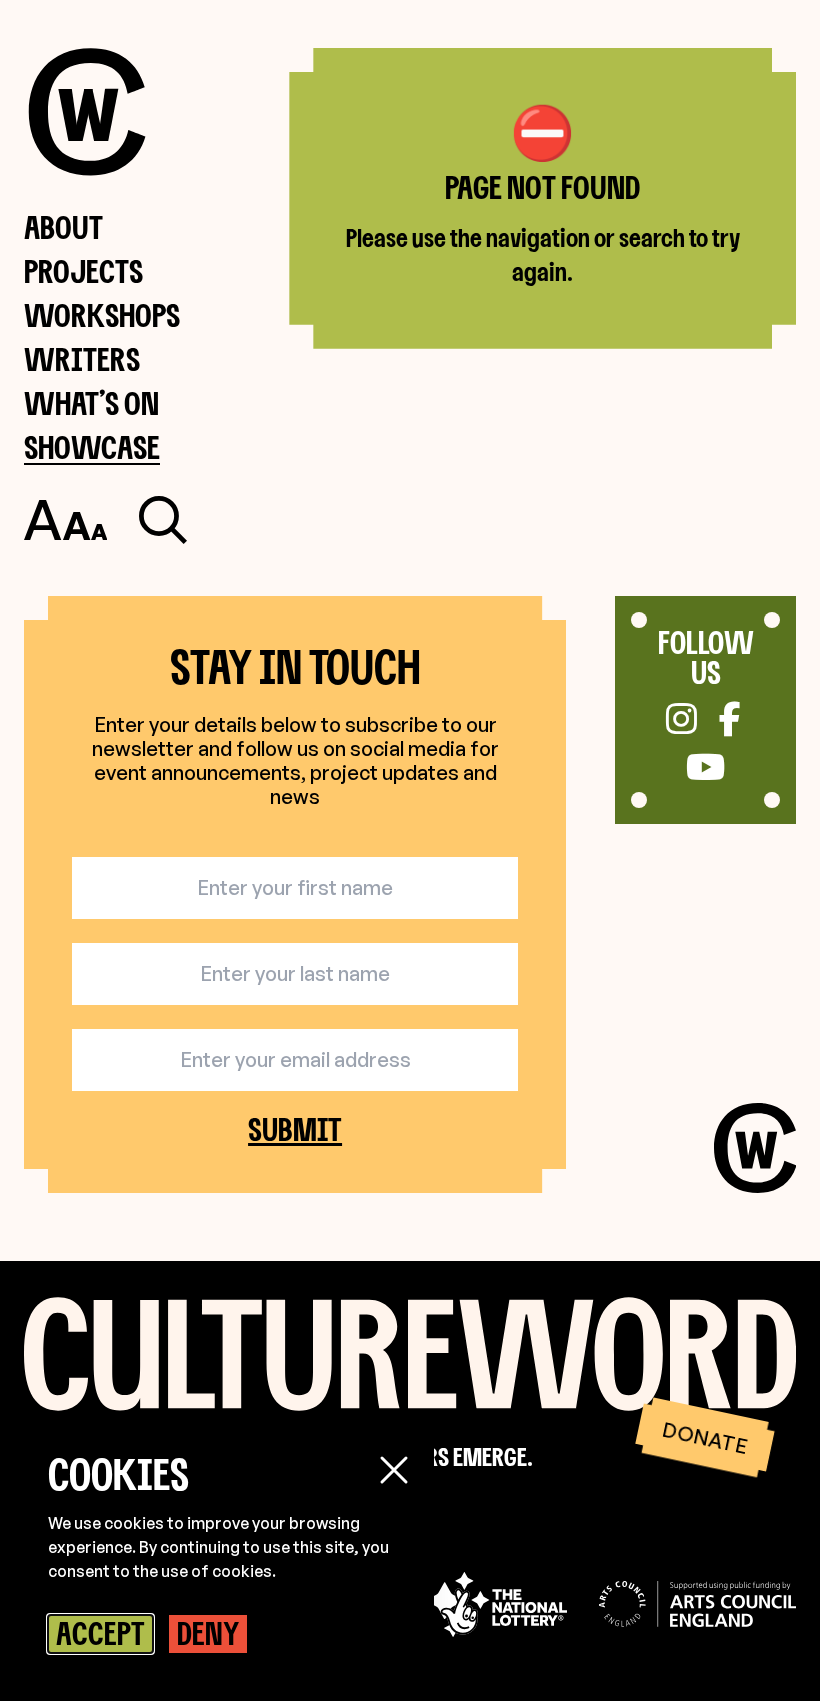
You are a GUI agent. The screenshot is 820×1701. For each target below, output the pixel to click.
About (63, 226)
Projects (83, 270)
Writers (82, 358)
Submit (295, 1130)
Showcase (92, 446)
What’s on (91, 402)
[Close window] (394, 1470)
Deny (208, 1633)
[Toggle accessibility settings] (65, 520)
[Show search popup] (163, 520)
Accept (100, 1633)
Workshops (102, 314)
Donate (704, 1437)
